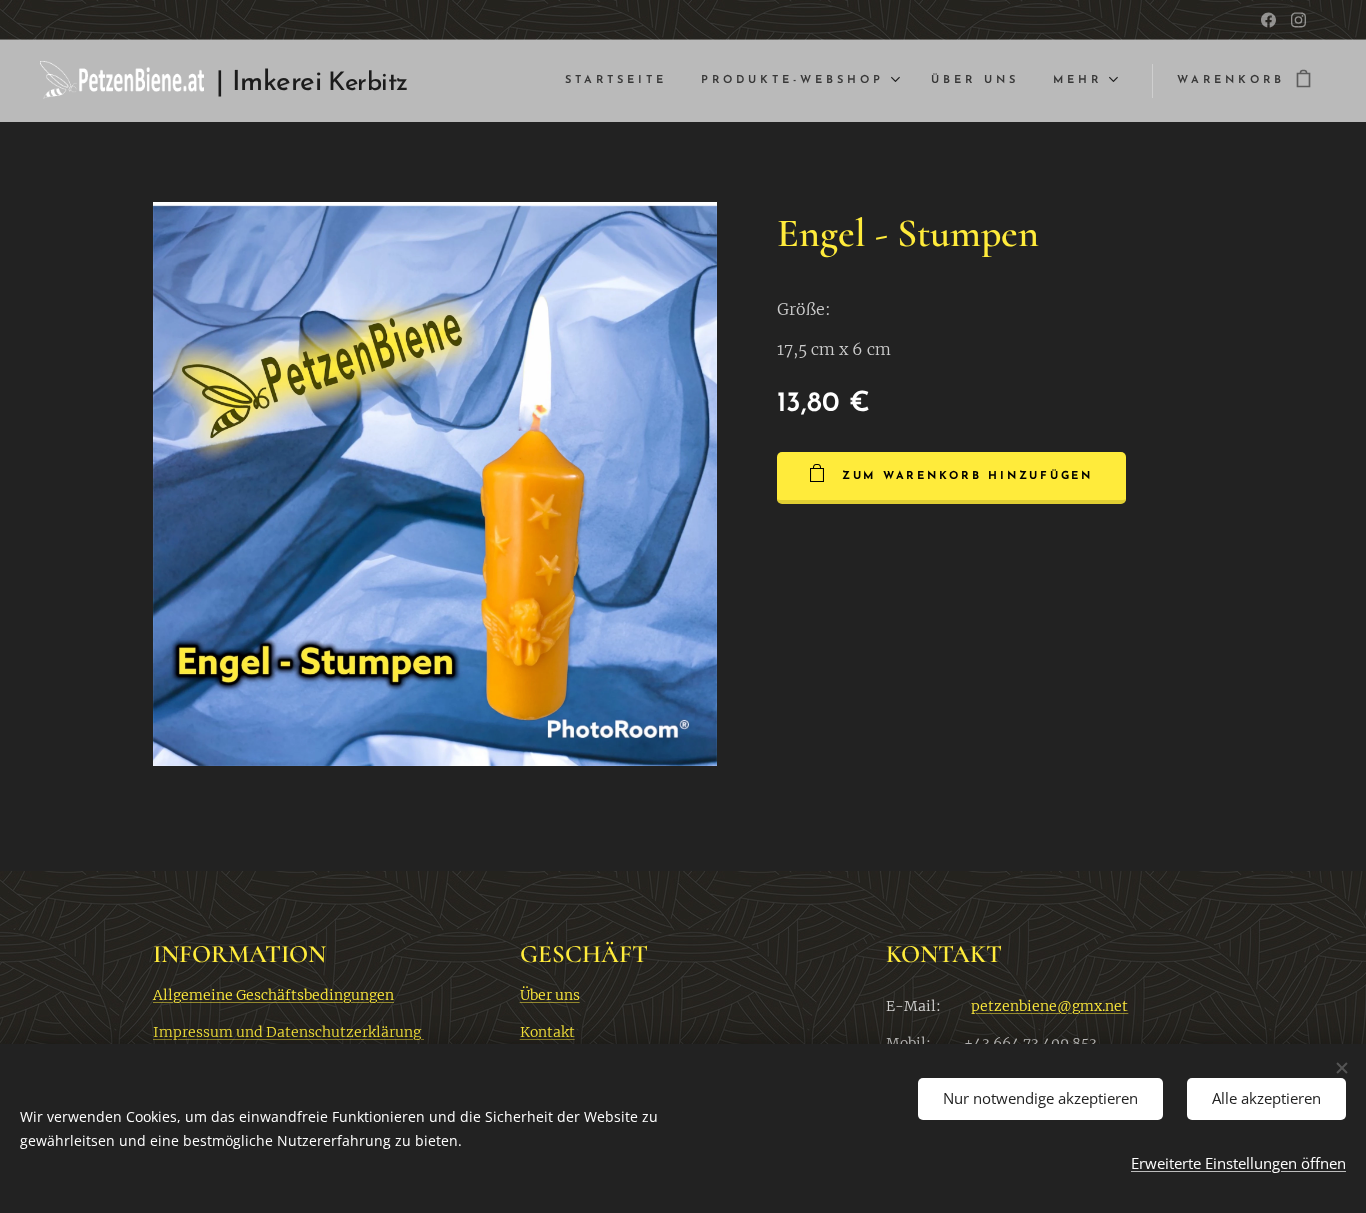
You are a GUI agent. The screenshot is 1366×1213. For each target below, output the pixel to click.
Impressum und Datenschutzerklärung (288, 1032)
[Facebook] (1268, 20)
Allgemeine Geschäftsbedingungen (273, 995)
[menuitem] (616, 81)
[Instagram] (1298, 20)
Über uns (550, 995)
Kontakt (547, 1032)
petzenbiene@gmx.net (1049, 1006)
